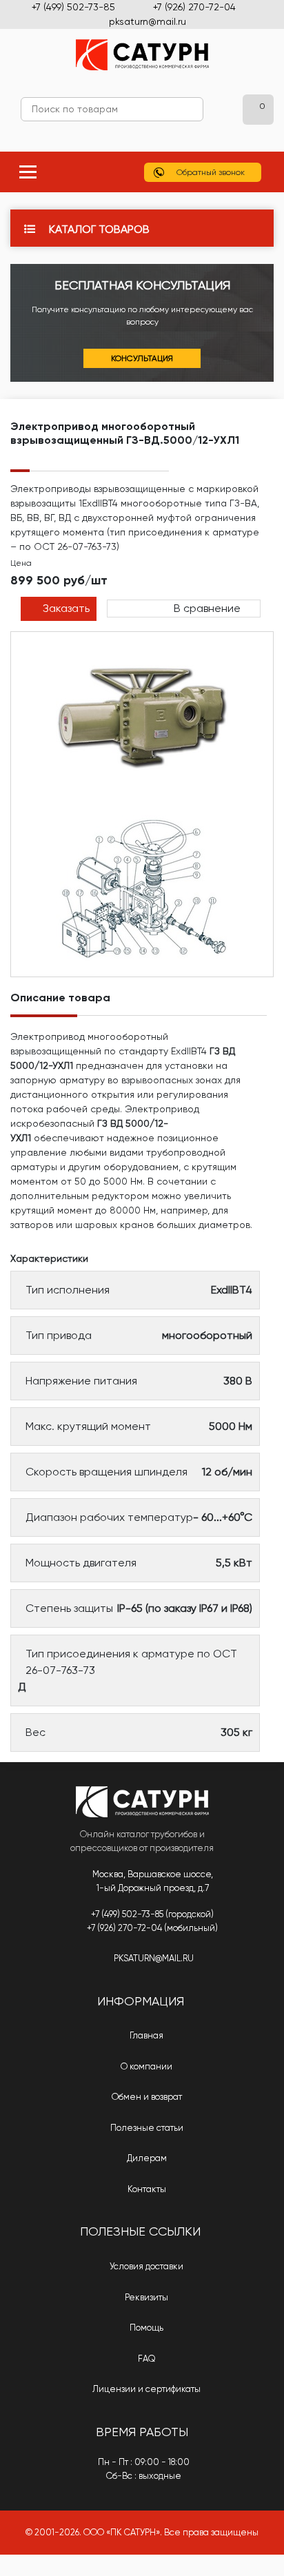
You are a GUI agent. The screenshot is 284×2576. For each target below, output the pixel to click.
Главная (145, 2035)
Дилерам (146, 2158)
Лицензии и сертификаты (145, 2389)
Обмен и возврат (146, 2097)
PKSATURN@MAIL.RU (154, 1958)
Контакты (146, 2189)
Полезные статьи (146, 2128)
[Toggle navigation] (28, 172)
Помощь (145, 2328)
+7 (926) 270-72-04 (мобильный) (152, 1928)
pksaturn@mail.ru (148, 21)
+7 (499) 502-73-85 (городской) (152, 1914)
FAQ (146, 2359)
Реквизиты (145, 2297)
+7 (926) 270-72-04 (194, 7)
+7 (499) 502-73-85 (73, 7)
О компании (145, 2066)
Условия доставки (145, 2266)
